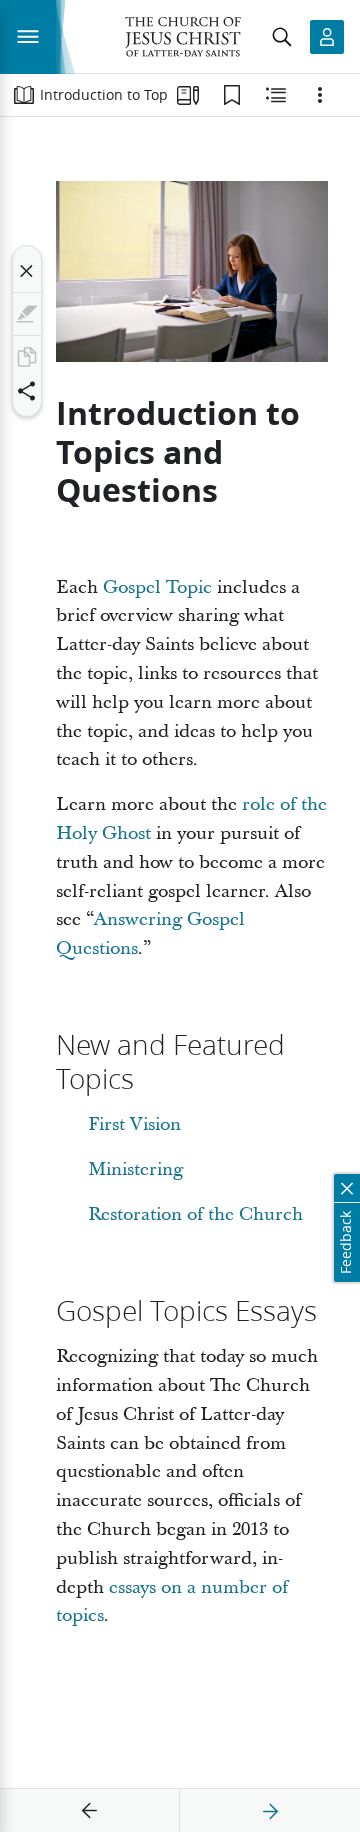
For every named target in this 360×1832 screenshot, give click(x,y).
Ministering (135, 1169)
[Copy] (27, 357)
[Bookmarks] (232, 95)
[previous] (90, 1811)
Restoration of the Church (195, 1214)
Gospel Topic (157, 587)
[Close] (27, 271)
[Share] (27, 391)
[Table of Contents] (24, 95)
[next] (270, 1811)
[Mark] (27, 314)
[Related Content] (276, 95)
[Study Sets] (188, 95)
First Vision (134, 1124)
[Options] (320, 95)
